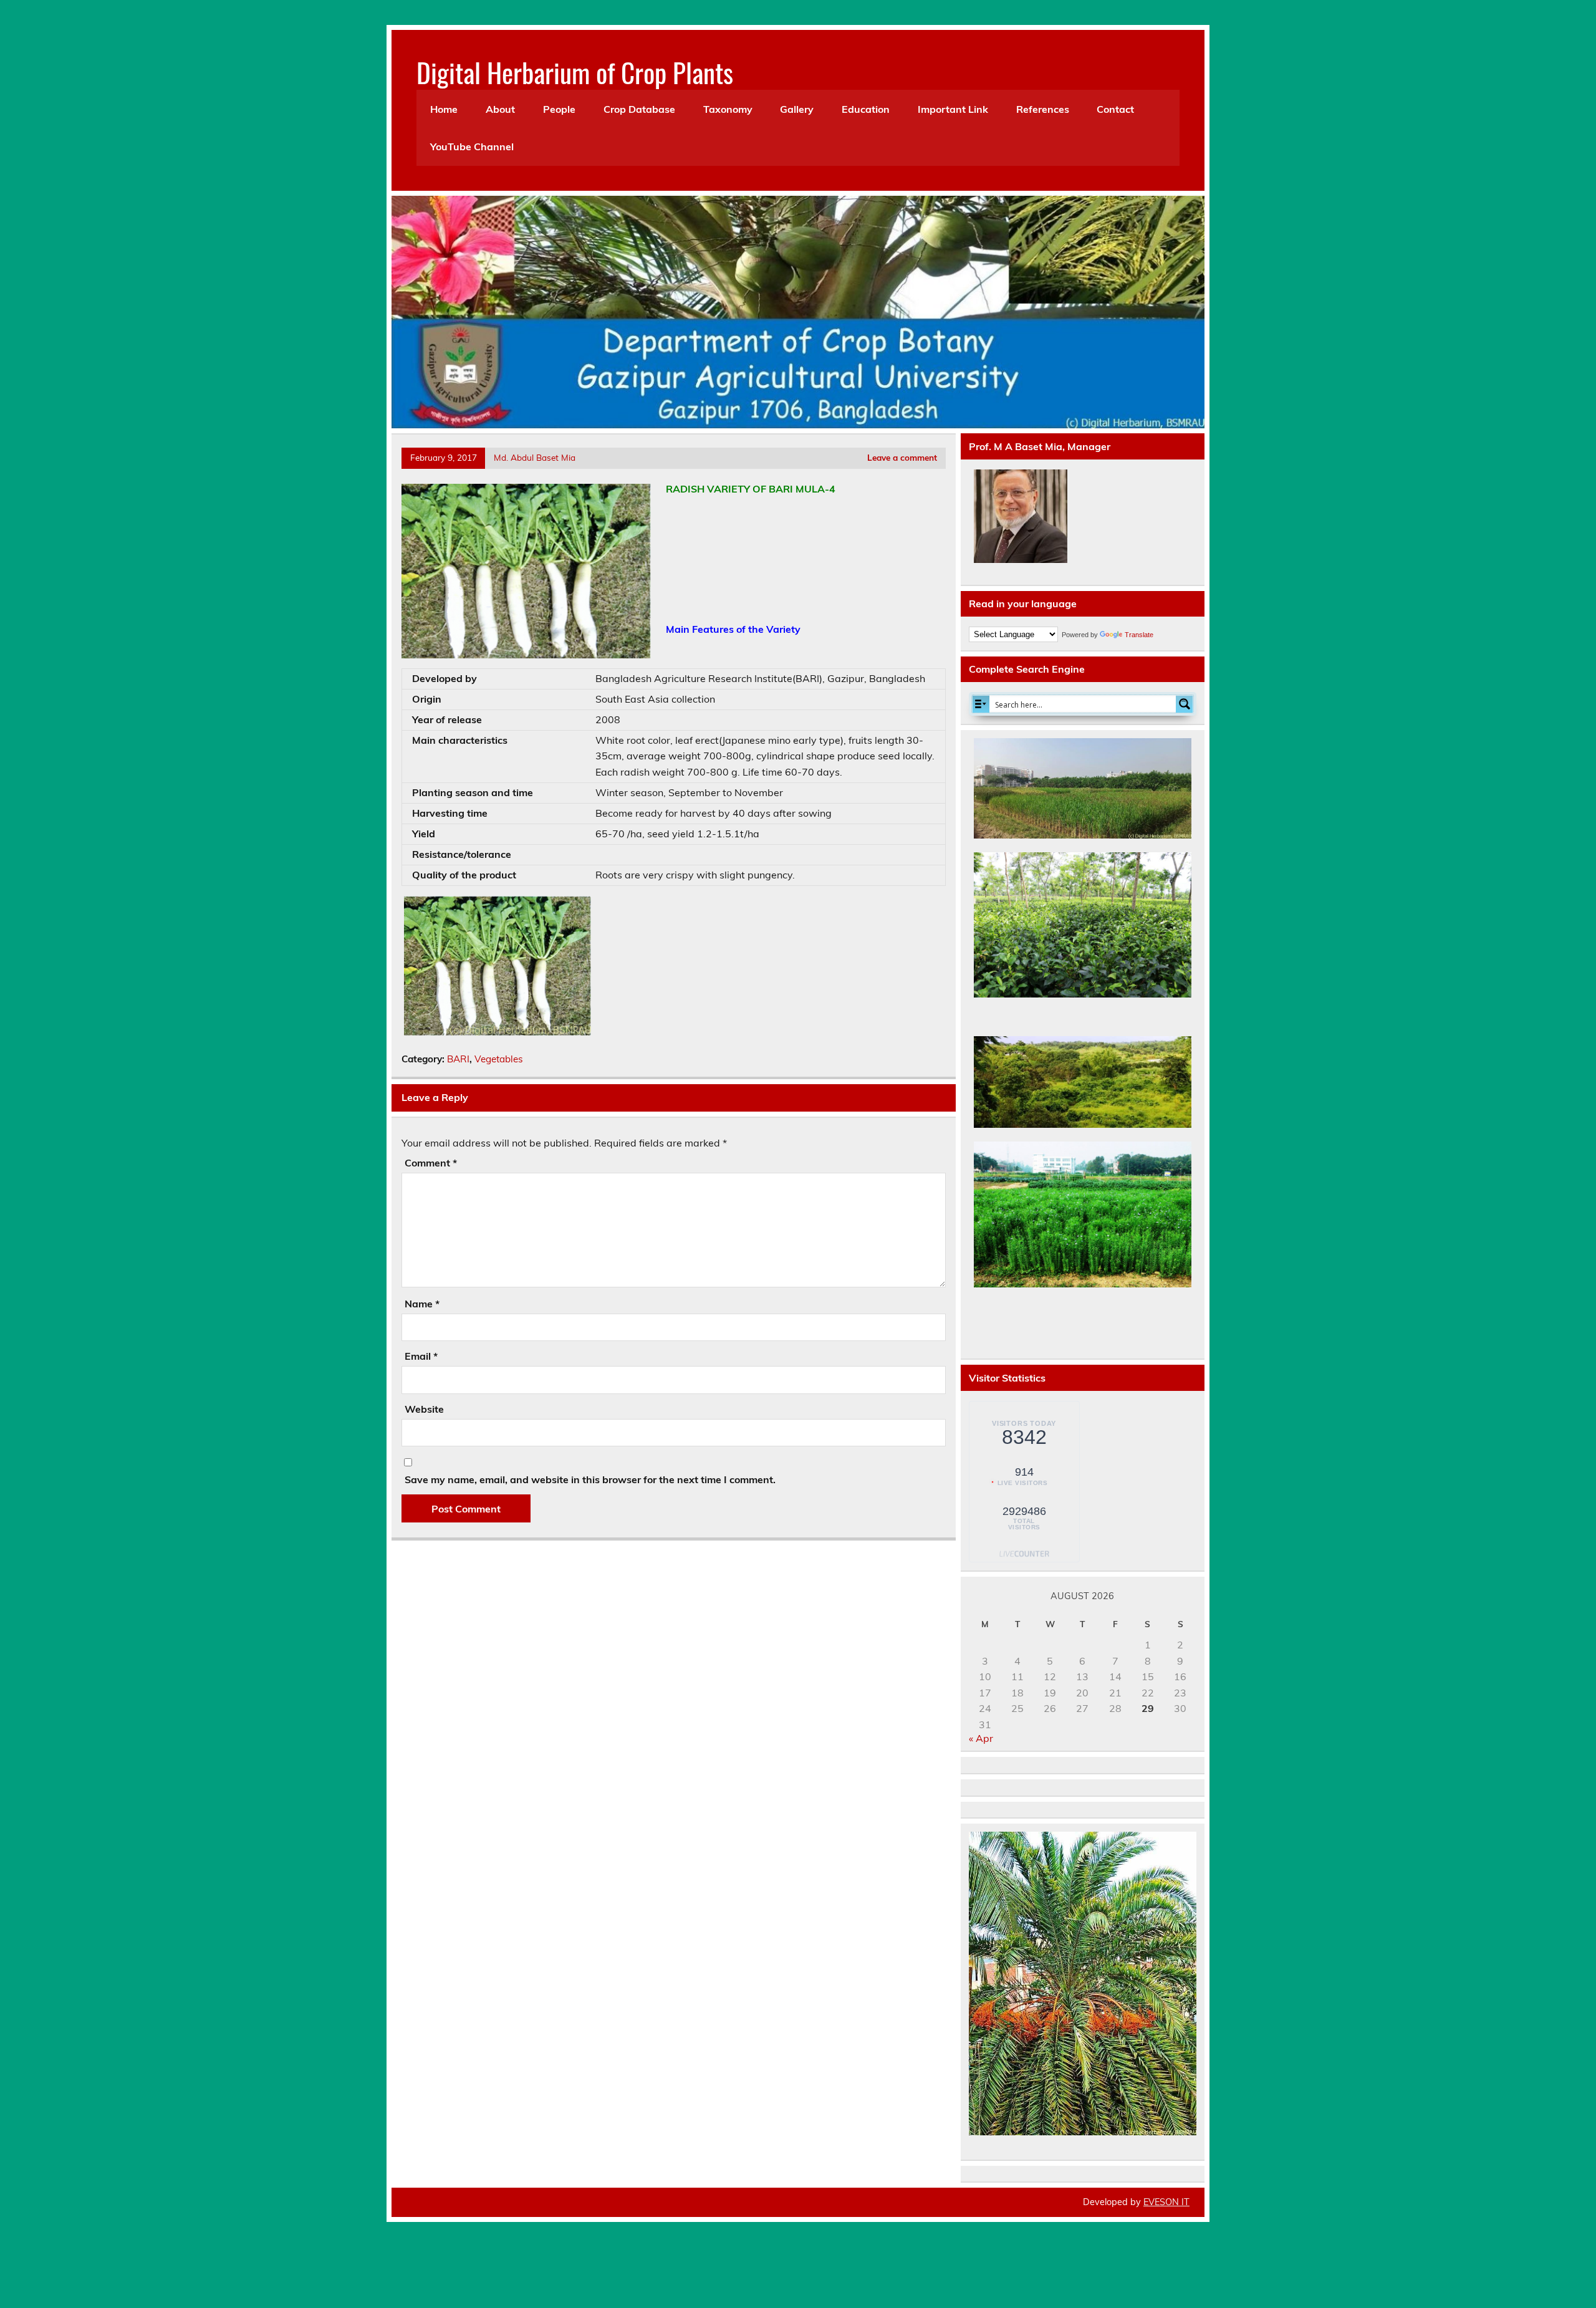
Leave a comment (902, 457)
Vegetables (499, 1059)
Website (424, 1409)
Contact (1115, 109)
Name (422, 1304)
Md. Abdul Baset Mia (535, 457)
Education (866, 109)
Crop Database (639, 109)
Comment (431, 1163)
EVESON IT (1166, 2202)
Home (444, 109)
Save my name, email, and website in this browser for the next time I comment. (590, 1479)
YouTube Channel (472, 147)
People (559, 109)
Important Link (953, 109)
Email (421, 1356)
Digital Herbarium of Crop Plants (575, 72)
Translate (1139, 635)
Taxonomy (728, 109)
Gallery (797, 109)
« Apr (981, 1738)
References (1043, 109)
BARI (458, 1059)
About (500, 109)
